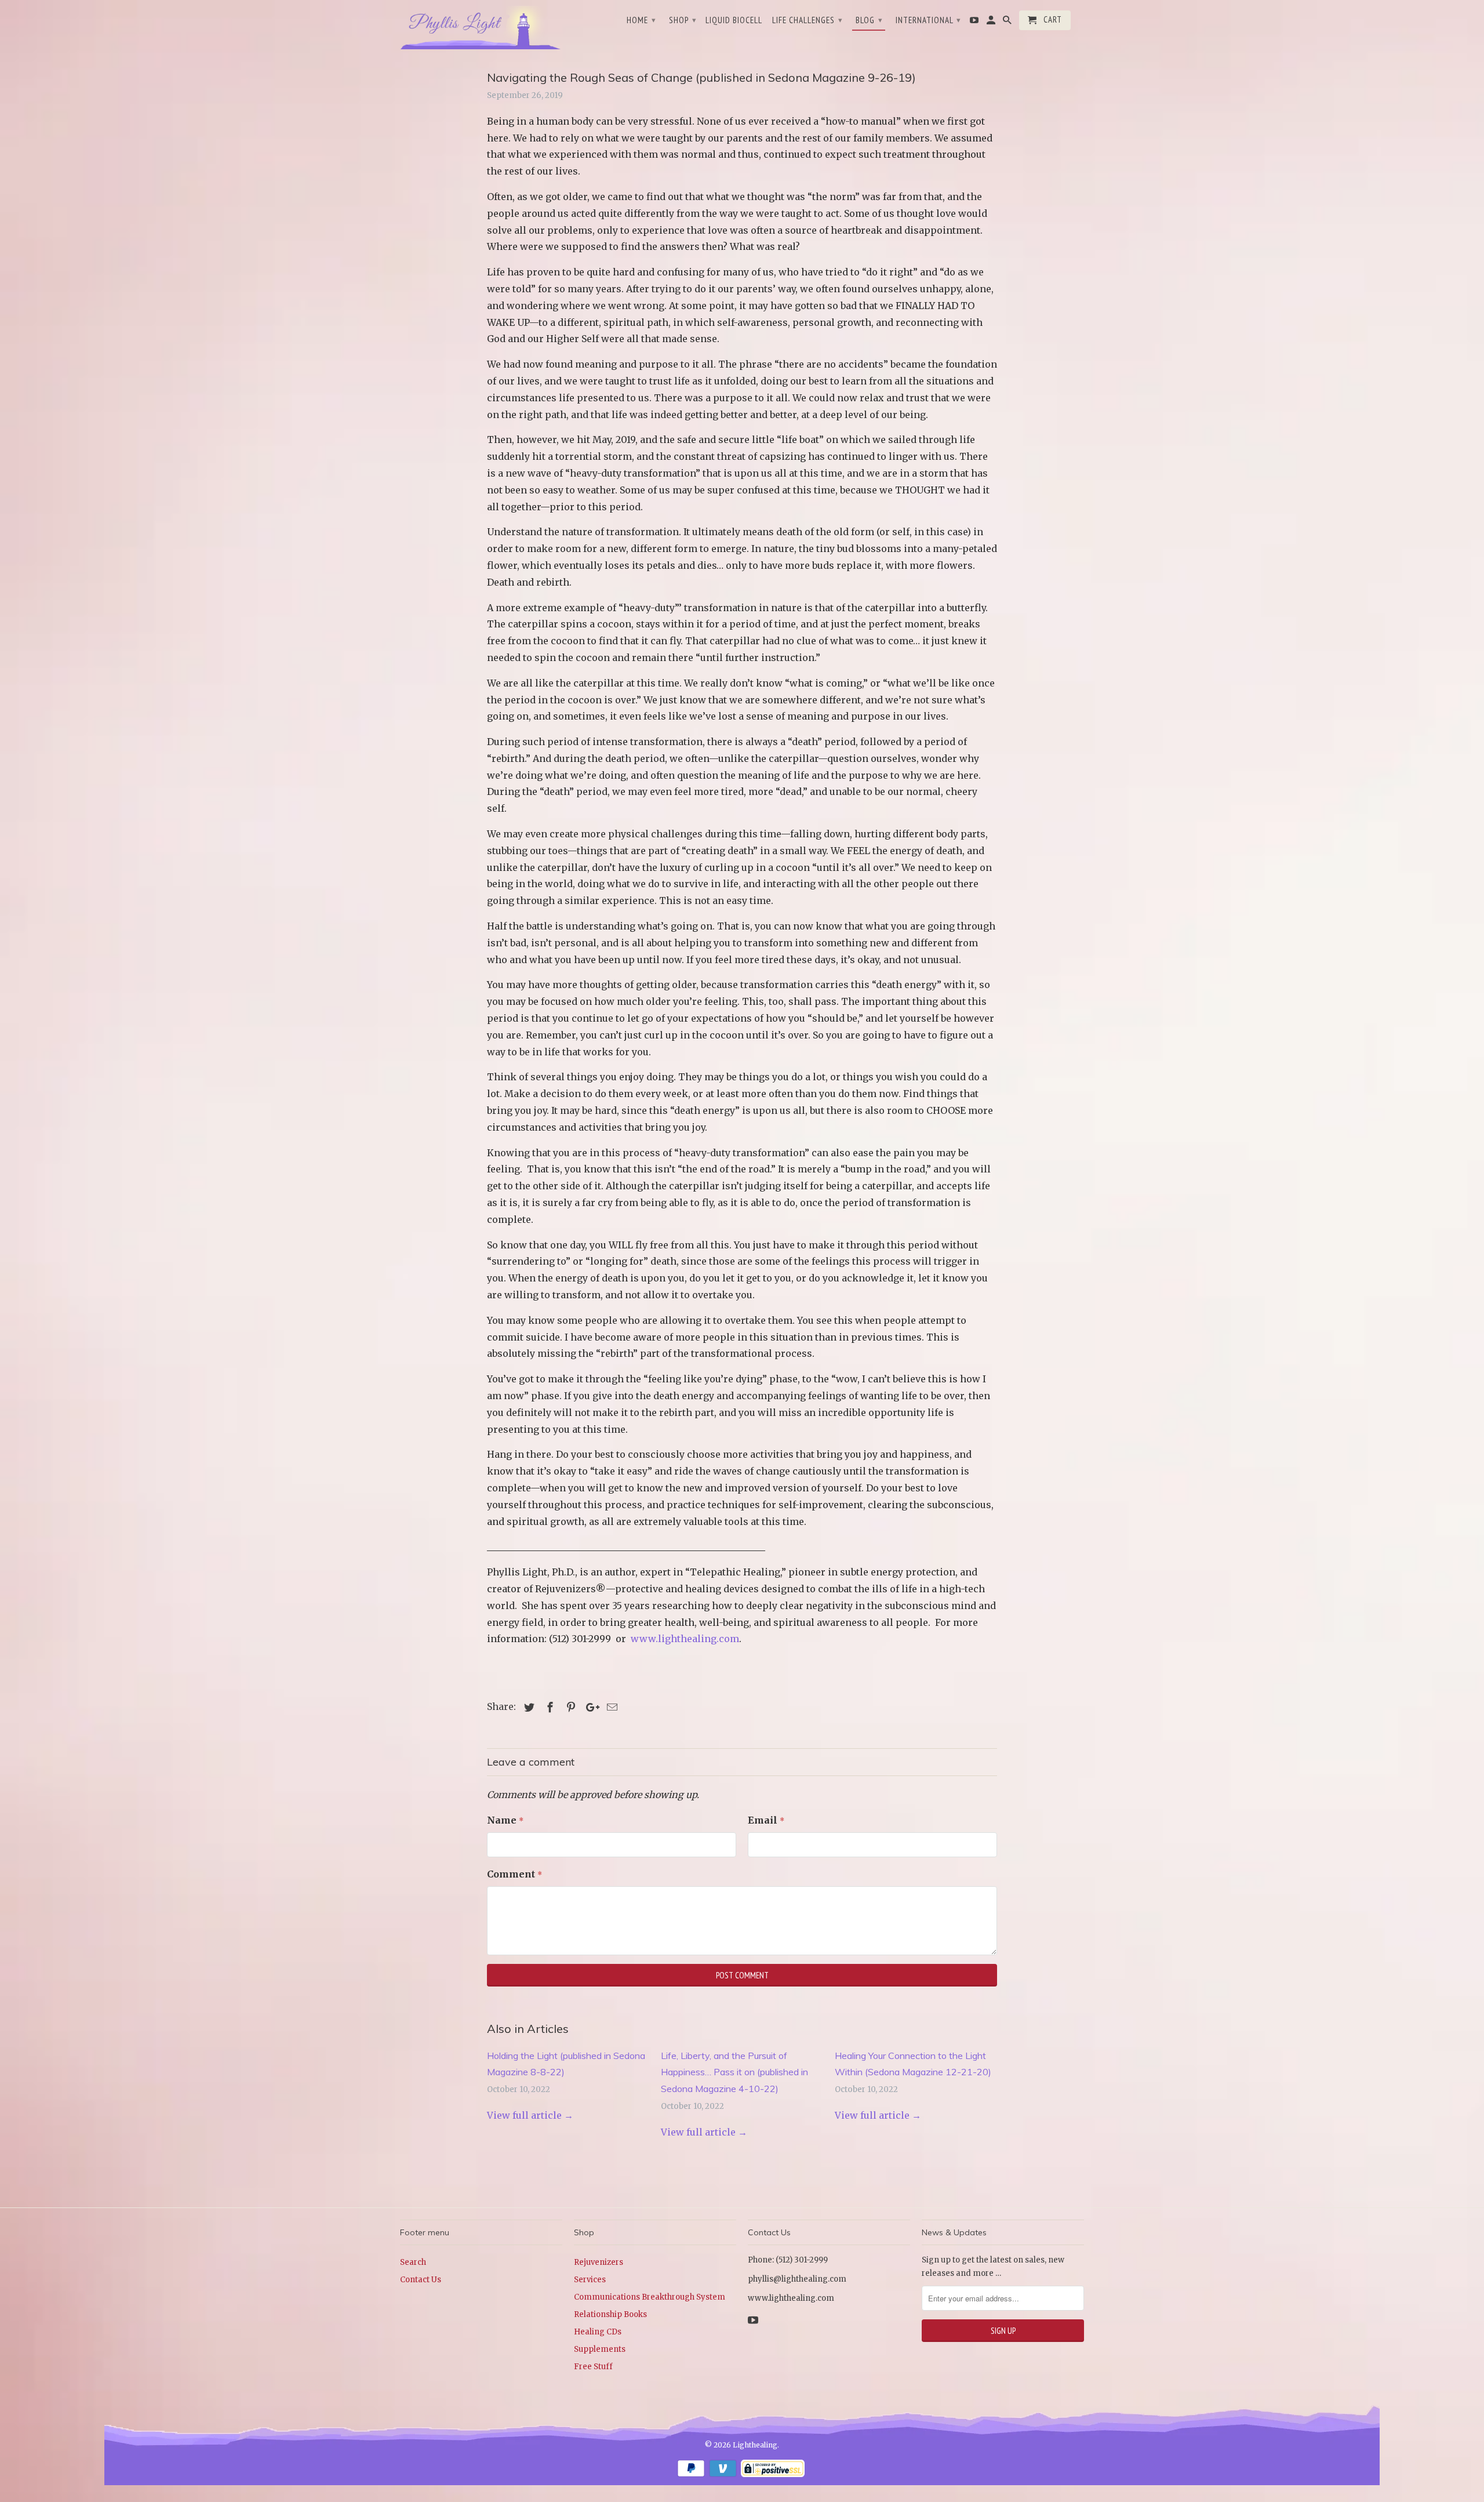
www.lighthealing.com (685, 1639)
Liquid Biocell (734, 20)
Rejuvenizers (599, 2262)
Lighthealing (755, 2445)
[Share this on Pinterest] (569, 1707)
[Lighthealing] (481, 26)
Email (766, 1820)
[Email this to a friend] (610, 1707)
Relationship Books (610, 2314)
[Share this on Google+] (590, 1707)
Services (590, 2280)
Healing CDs (598, 2332)
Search (413, 2262)
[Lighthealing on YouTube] (975, 23)
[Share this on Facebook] (548, 1707)
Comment (514, 1874)
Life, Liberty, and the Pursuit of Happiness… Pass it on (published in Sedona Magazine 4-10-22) (734, 2072)
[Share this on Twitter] (528, 1707)
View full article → (530, 2115)
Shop (683, 20)
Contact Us (421, 2280)
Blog (869, 20)
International (928, 20)
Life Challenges (808, 20)
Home (641, 20)
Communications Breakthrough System (650, 2297)
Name (505, 1820)
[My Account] (992, 23)
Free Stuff (593, 2367)
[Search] (1008, 23)
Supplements (600, 2349)
